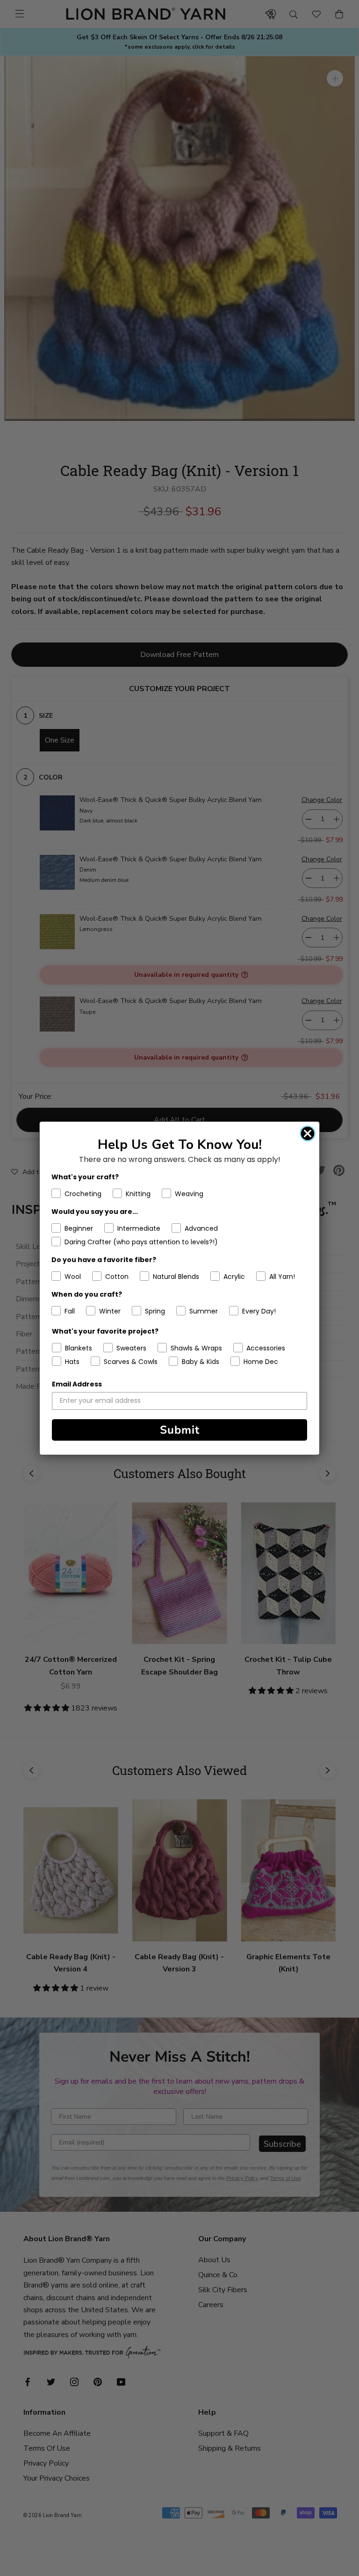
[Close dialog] (308, 1133)
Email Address (77, 1384)
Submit (180, 1430)
